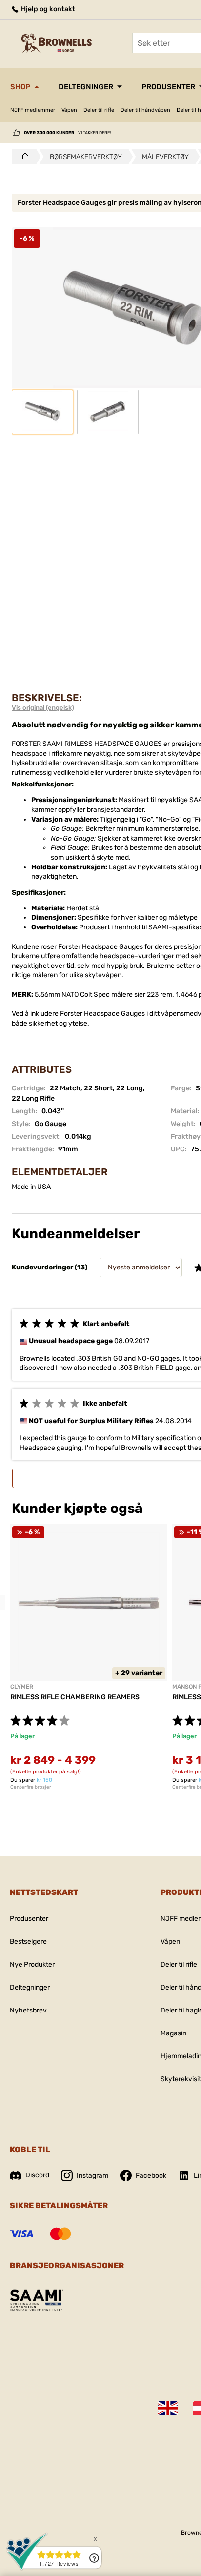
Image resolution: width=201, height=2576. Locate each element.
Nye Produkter (32, 1964)
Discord (37, 2175)
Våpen (69, 110)
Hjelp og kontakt (47, 9)
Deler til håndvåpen (145, 110)
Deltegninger (86, 87)
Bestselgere (28, 1942)
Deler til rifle (99, 110)
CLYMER (22, 1687)
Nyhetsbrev (28, 2010)
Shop (20, 87)
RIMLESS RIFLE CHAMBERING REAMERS (75, 1697)
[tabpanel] (89, 1657)
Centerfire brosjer (31, 1787)
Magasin (173, 2033)
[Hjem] (23, 157)
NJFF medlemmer (33, 110)
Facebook (151, 2176)
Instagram (92, 2176)
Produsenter (29, 1919)
